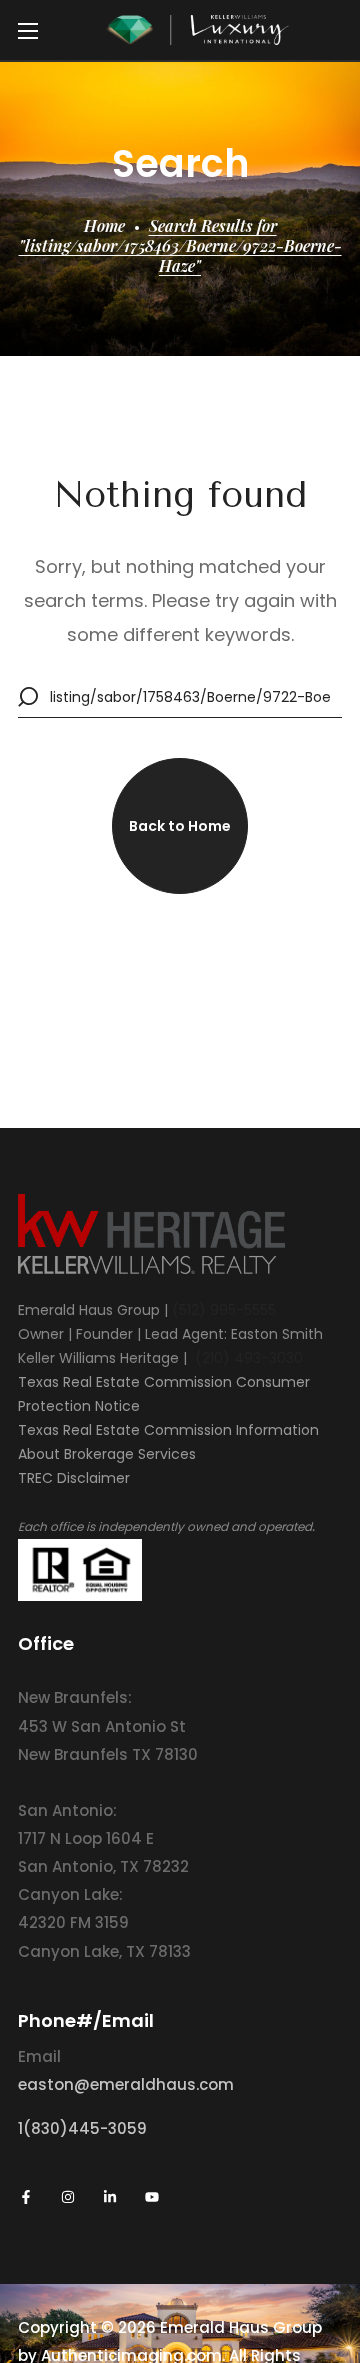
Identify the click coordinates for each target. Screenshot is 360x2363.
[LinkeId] (110, 2197)
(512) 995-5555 (224, 1310)
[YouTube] (152, 2197)
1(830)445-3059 (82, 2128)
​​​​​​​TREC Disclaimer (74, 1478)
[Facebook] (26, 2197)
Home (104, 225)
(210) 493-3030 (249, 1358)
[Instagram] (68, 2197)
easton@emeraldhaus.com (126, 2084)
